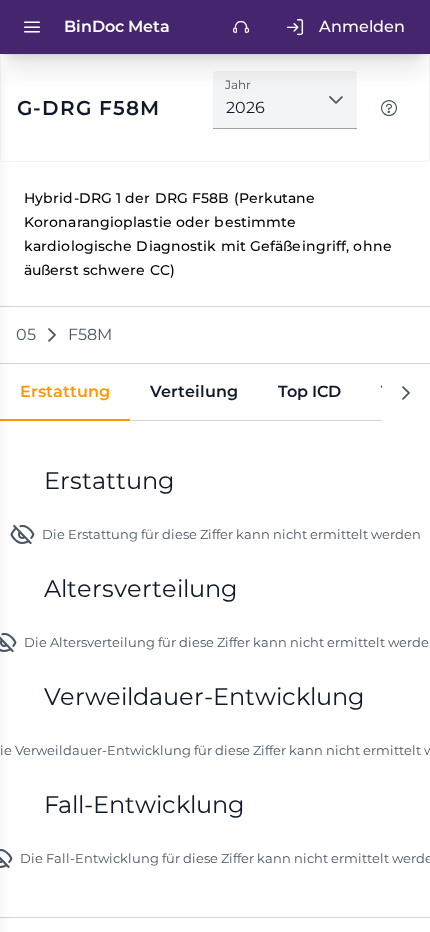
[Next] (406, 392)
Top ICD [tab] (309, 391)
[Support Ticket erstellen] (241, 27)
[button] (336, 100)
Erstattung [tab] (65, 391)
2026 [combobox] (245, 107)
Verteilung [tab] (194, 391)
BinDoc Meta (117, 26)
